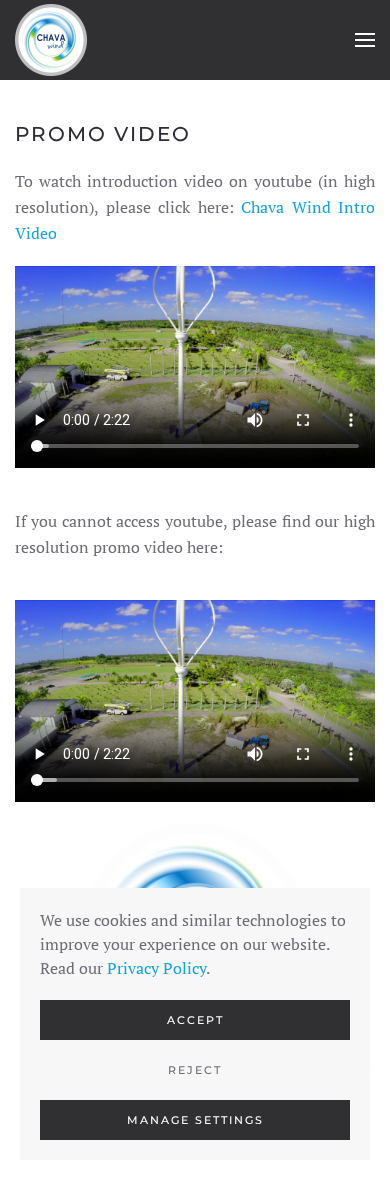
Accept (195, 1020)
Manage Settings (195, 1120)
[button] (365, 40)
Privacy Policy (156, 968)
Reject (195, 1070)
